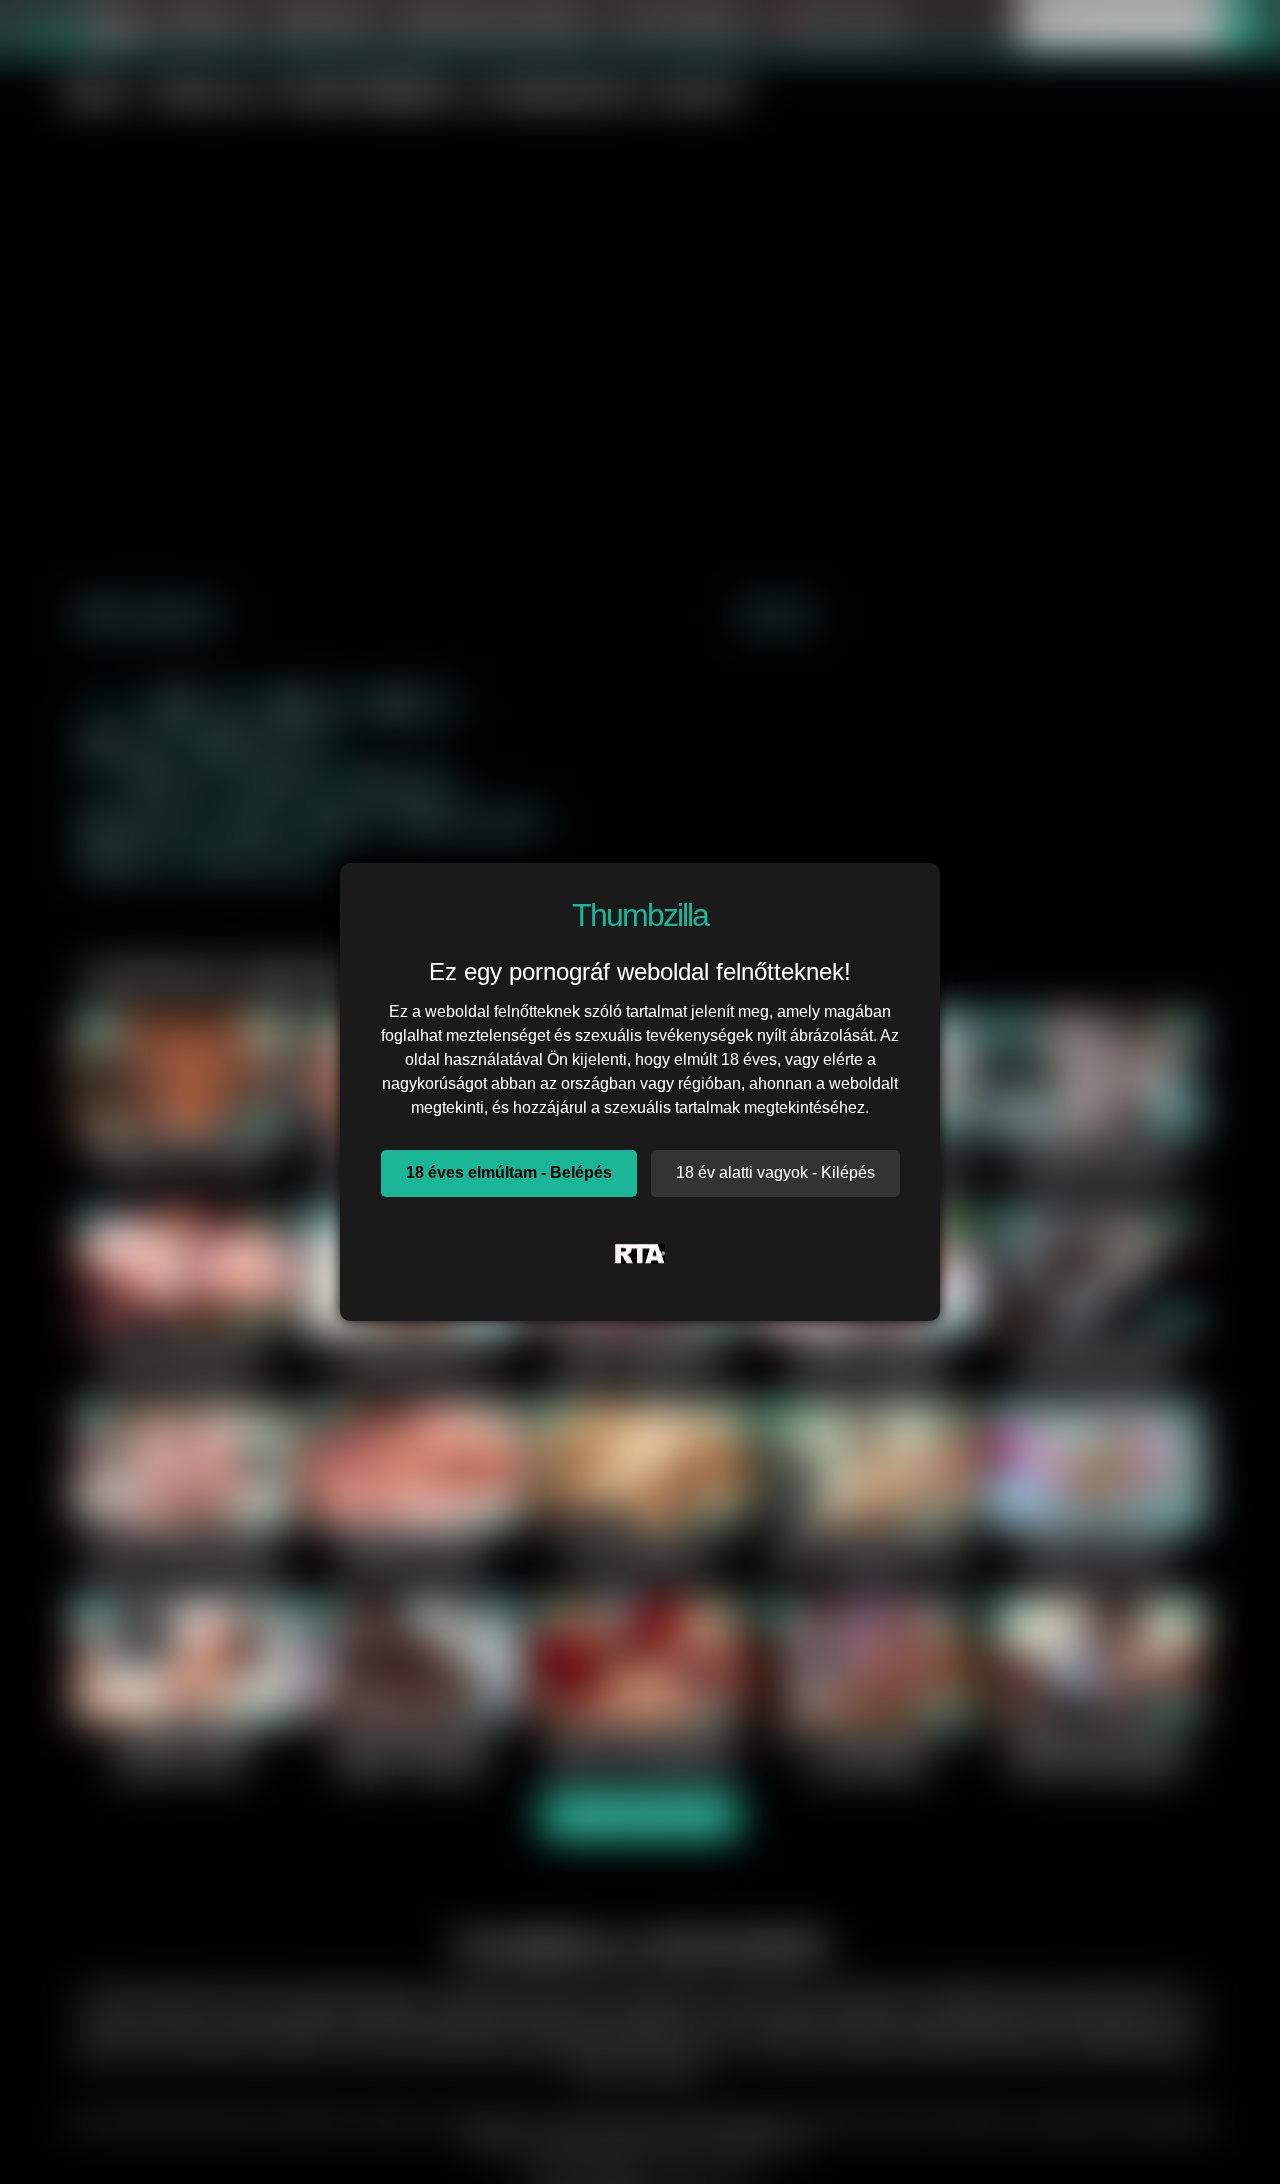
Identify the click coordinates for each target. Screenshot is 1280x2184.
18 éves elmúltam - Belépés (509, 1172)
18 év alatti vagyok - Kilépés (775, 1172)
